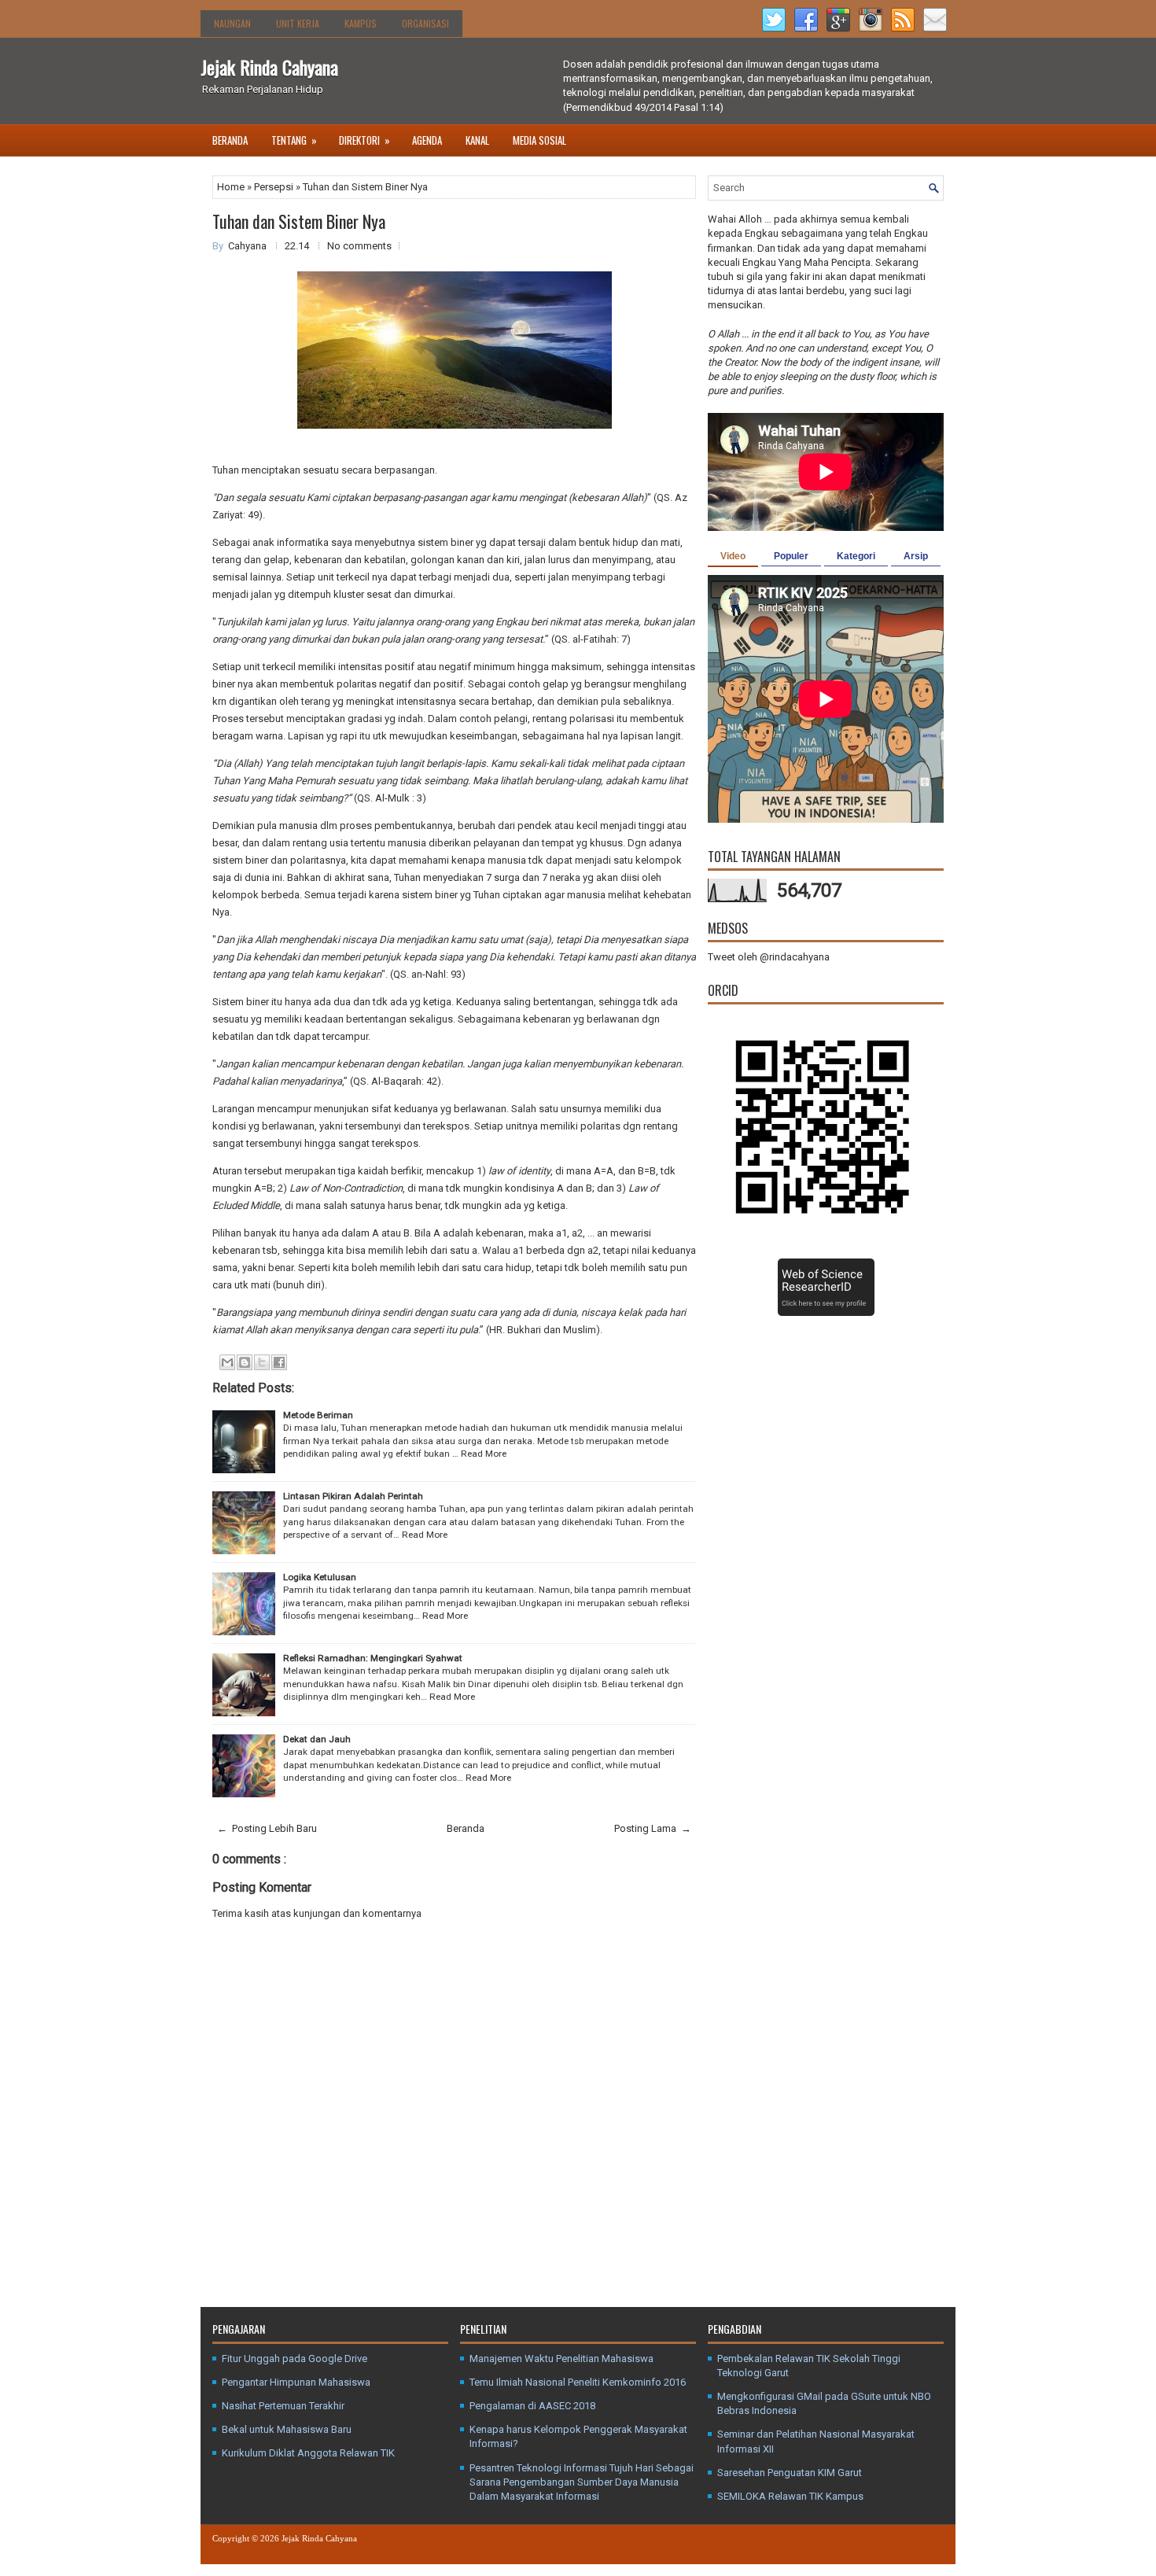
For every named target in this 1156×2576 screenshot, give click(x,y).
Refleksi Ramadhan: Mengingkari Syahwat (373, 1658)
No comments (359, 246)
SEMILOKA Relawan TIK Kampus (790, 2496)
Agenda (427, 140)
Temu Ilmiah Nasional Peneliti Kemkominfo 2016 (578, 2382)
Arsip (916, 556)
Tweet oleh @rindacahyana (769, 957)
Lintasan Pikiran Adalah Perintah (353, 1496)
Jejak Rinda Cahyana (269, 67)
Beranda (230, 140)
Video (733, 556)
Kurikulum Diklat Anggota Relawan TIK (308, 2453)
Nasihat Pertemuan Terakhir (283, 2406)
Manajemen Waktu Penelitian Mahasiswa (561, 2359)
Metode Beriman (318, 1415)
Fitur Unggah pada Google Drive (295, 2359)
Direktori (364, 140)
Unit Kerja (298, 23)
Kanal (477, 140)
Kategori (856, 556)
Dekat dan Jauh (317, 1739)
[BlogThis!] (245, 1362)
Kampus (361, 23)
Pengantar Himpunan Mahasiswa (296, 2382)
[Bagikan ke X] (262, 1362)
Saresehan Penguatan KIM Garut (790, 2473)
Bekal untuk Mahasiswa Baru (287, 2429)
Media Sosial (539, 140)
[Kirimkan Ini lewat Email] (227, 1362)
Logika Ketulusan (320, 1577)
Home (232, 187)
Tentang (294, 140)
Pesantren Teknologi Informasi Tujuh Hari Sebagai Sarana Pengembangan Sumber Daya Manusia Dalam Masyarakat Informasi (582, 2482)
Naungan (232, 23)
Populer (791, 556)
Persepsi (275, 187)
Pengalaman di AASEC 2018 (532, 2406)
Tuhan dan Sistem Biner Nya (299, 221)
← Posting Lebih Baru (267, 1828)
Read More (484, 1454)
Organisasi (425, 23)
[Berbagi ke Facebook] (279, 1362)
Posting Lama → (653, 1828)
